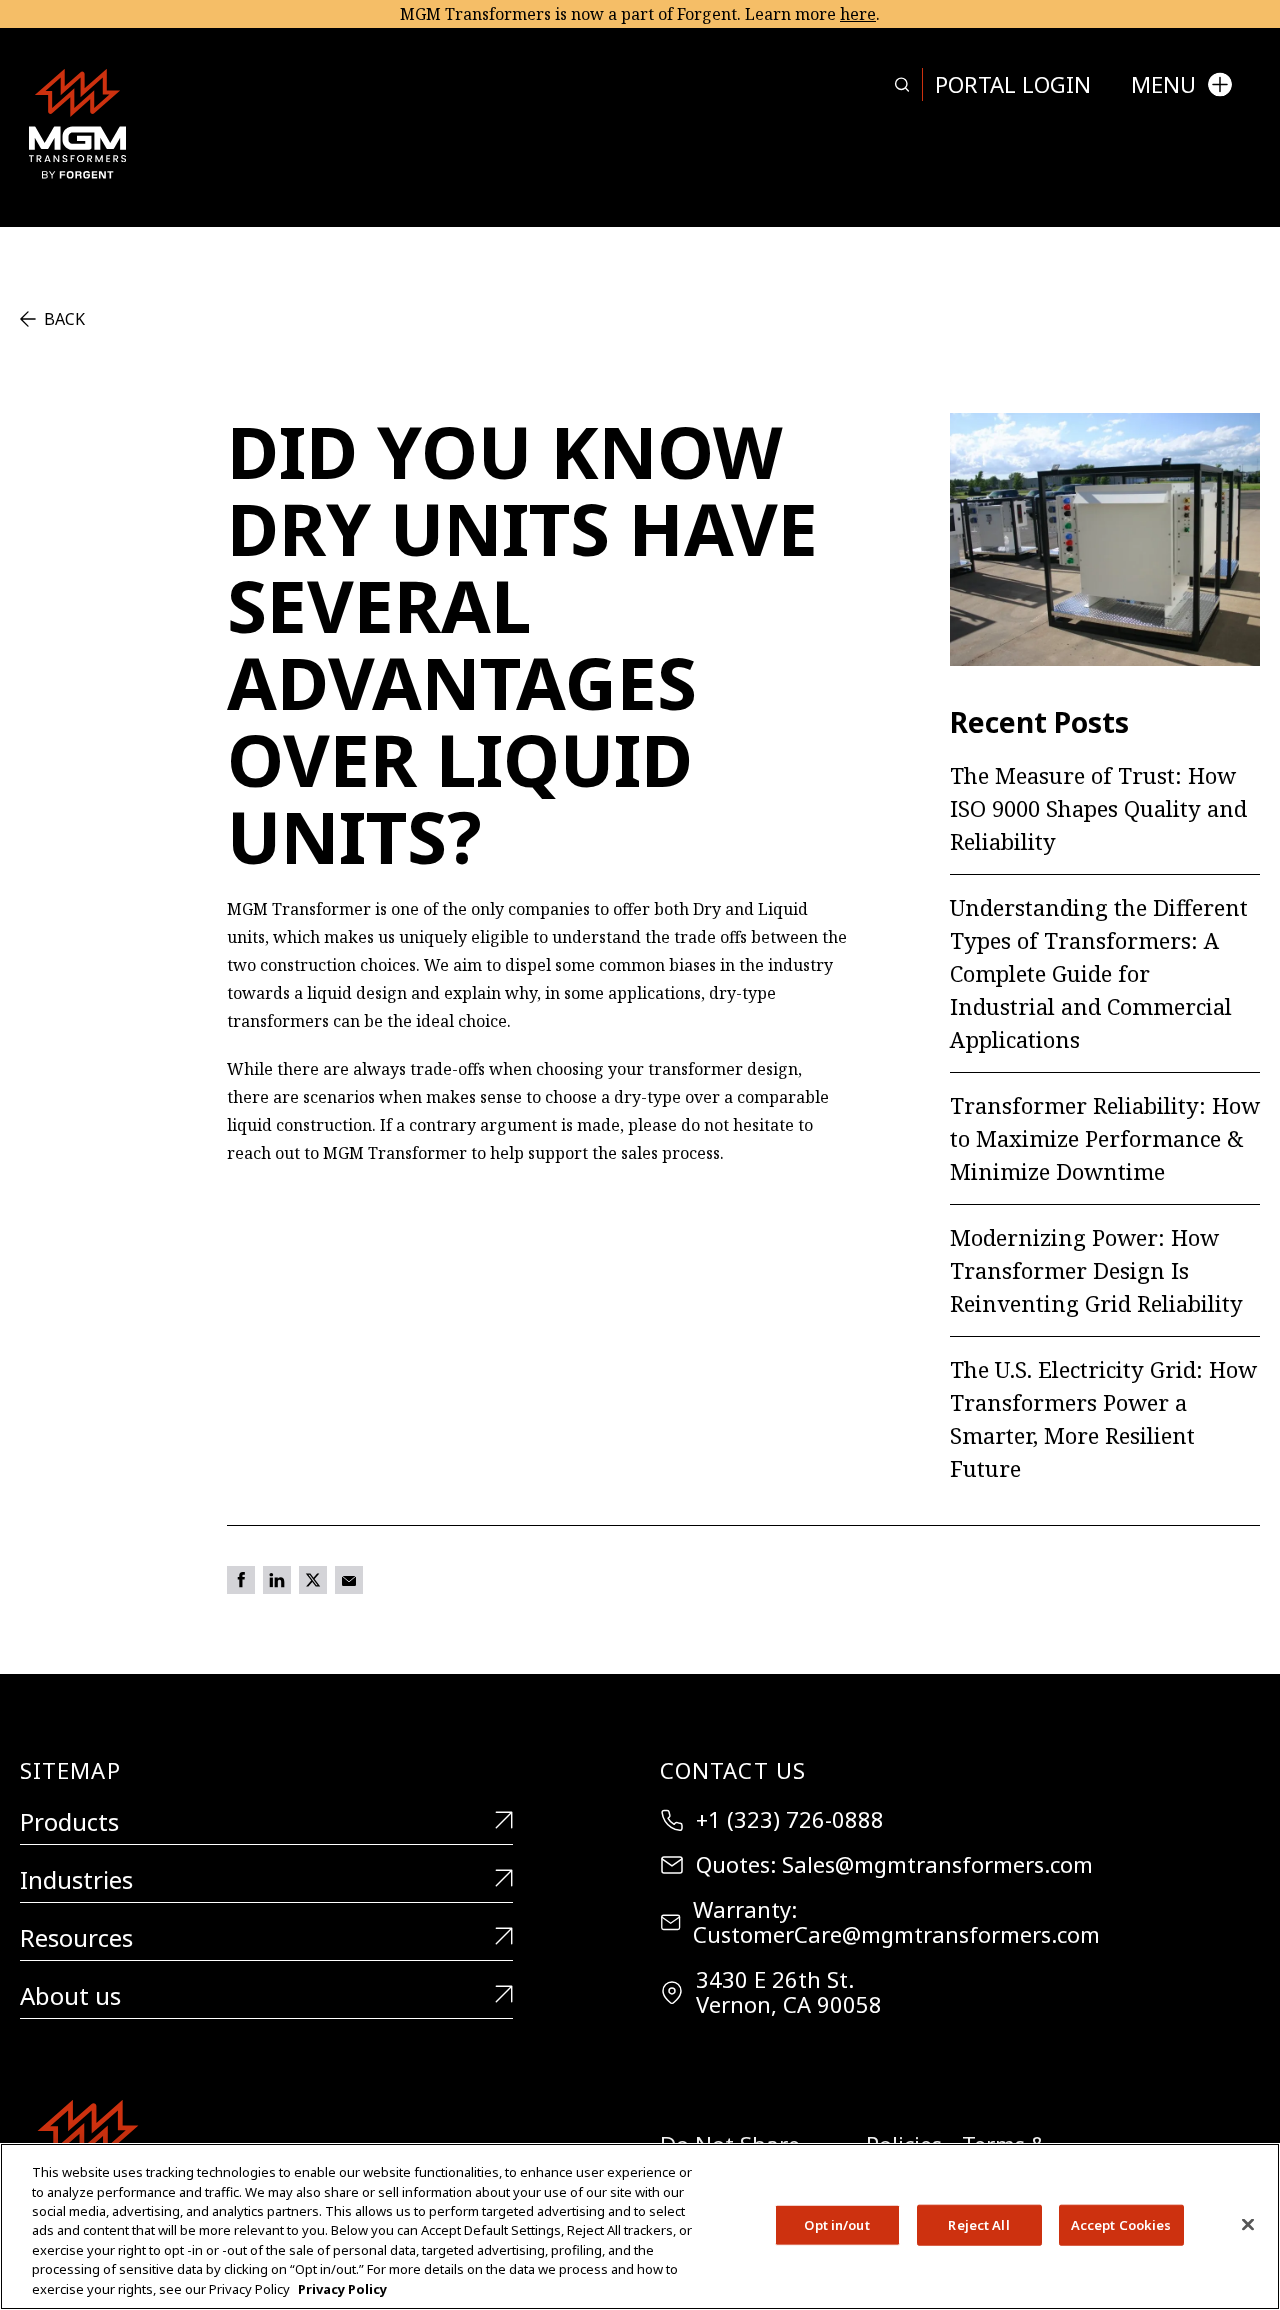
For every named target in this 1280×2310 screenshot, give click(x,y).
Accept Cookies (1121, 2224)
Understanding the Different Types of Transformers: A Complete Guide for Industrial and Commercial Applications (1099, 973)
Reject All (978, 2224)
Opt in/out (836, 2224)
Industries (76, 1880)
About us (70, 1996)
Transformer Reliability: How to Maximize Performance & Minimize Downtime (1105, 1138)
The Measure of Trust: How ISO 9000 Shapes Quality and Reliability (1098, 808)
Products (69, 1822)
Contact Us (733, 1770)
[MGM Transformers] (77, 123)
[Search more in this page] (902, 84)
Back (64, 319)
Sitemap (70, 1770)
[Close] (1248, 2224)
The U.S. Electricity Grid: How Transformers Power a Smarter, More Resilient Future (1103, 1418)
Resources (76, 1938)
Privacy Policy (342, 2289)
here (858, 14)
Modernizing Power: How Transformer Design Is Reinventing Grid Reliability (1096, 1270)
